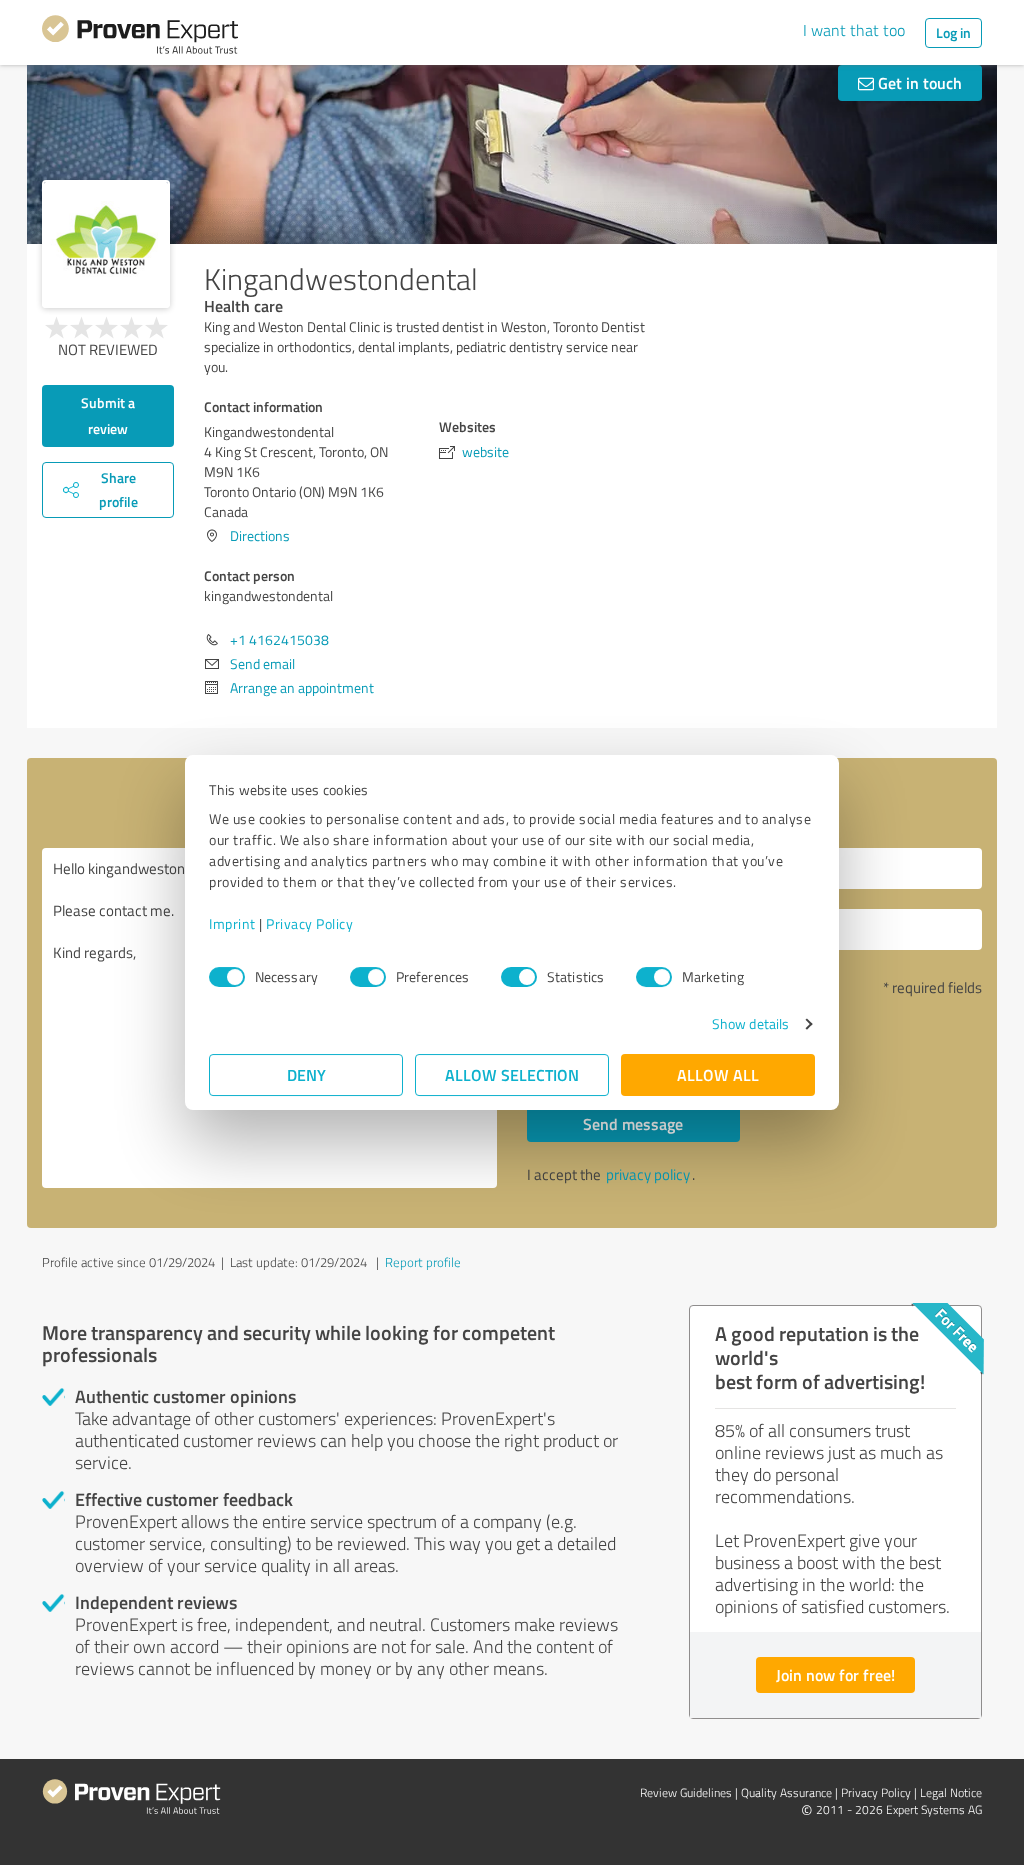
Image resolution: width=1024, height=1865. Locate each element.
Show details (750, 1023)
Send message (633, 1123)
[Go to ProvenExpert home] (140, 38)
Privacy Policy (309, 923)
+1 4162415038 (279, 639)
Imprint (232, 923)
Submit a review (108, 415)
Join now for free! (835, 1674)
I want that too (854, 30)
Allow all (718, 1074)
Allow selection (512, 1074)
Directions (260, 535)
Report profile (423, 1262)
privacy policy (648, 1174)
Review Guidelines (686, 1792)
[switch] (368, 977)
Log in (953, 32)
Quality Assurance (786, 1792)
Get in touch (918, 82)
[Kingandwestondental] (106, 244)
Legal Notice (951, 1792)
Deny (306, 1074)
